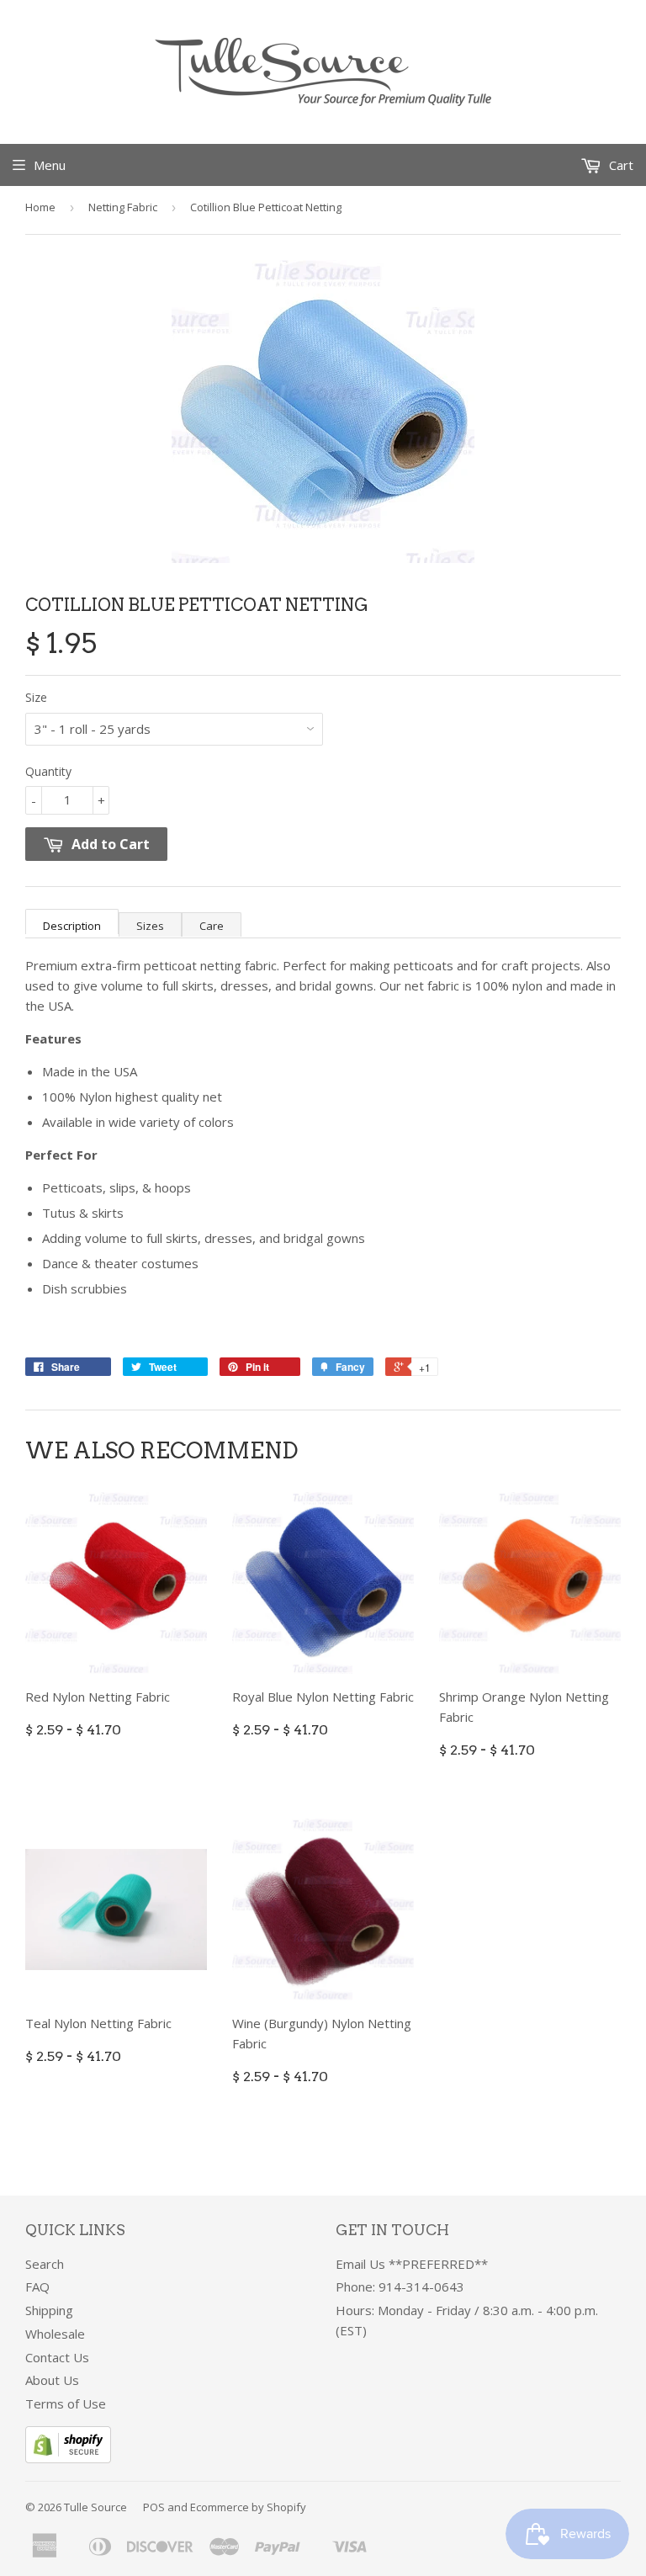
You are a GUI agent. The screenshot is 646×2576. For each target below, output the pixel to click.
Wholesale (55, 2334)
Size (36, 697)
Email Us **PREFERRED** (412, 2264)
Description (72, 926)
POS (154, 2507)
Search (45, 2264)
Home (40, 207)
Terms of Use (66, 2403)
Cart (620, 165)
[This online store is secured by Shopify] (68, 2458)
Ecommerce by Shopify (248, 2507)
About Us (52, 2380)
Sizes (150, 926)
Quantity (48, 771)
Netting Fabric (123, 207)
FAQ (37, 2287)
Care (212, 926)
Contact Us (57, 2357)
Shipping (49, 2310)
